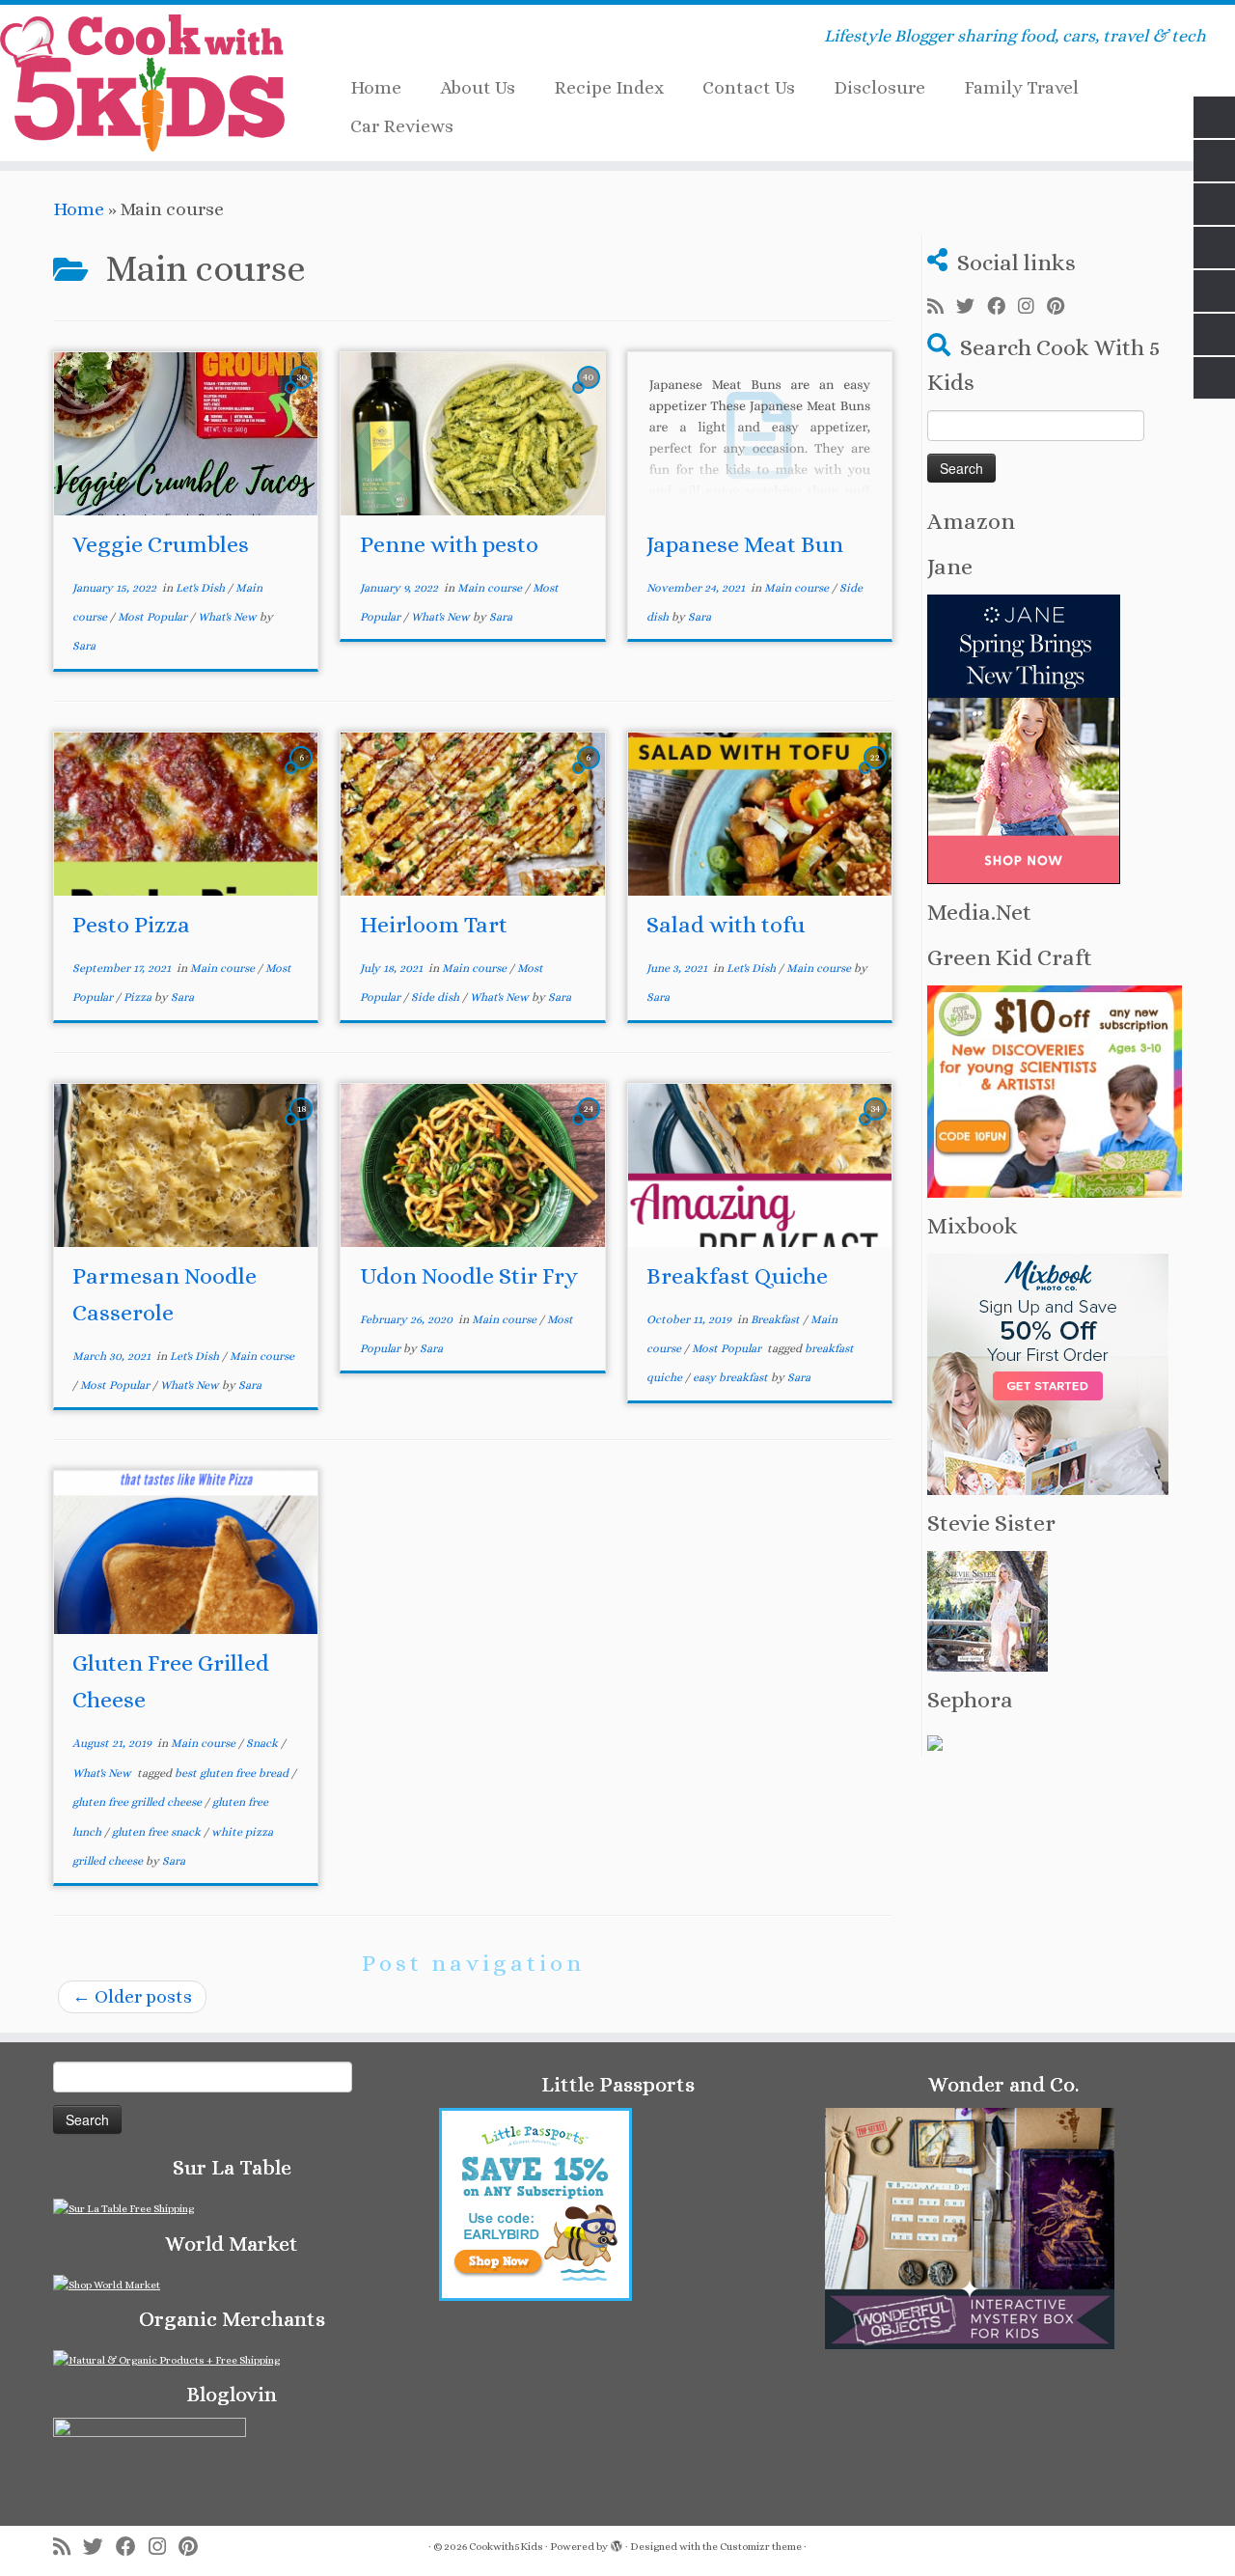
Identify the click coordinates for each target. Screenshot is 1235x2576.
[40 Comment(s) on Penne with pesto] (590, 393)
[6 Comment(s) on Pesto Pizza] (303, 774)
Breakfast (777, 1319)
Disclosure (879, 87)
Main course (491, 588)
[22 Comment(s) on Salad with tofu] (877, 774)
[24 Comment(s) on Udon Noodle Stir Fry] (590, 1125)
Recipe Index (609, 87)
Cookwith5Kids (506, 2547)
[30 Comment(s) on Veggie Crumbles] (303, 393)
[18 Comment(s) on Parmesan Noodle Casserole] (303, 1125)
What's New (229, 617)
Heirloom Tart (434, 925)
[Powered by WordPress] (617, 2543)
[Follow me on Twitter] (972, 307)
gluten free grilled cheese (138, 1802)
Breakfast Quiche (737, 1276)
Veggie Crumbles (161, 544)
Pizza (139, 997)
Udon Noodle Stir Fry (469, 1276)
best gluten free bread (233, 1773)
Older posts (132, 1996)
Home (376, 87)
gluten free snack (158, 1832)
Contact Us (749, 87)
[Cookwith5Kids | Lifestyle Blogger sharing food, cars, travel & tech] (142, 83)
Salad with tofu (726, 925)
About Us (478, 87)
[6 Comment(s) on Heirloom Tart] (590, 774)
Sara (84, 646)
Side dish (437, 997)
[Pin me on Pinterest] (1062, 307)
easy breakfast (732, 1377)
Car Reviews (402, 126)
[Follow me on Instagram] (1032, 307)
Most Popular (154, 617)
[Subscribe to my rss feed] (942, 307)
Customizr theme (761, 2547)
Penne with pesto (449, 544)
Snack (263, 1743)
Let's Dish (202, 588)
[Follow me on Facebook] (1002, 307)
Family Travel (1021, 87)
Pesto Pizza (131, 925)
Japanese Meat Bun (745, 544)
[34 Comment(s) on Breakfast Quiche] (877, 1125)
